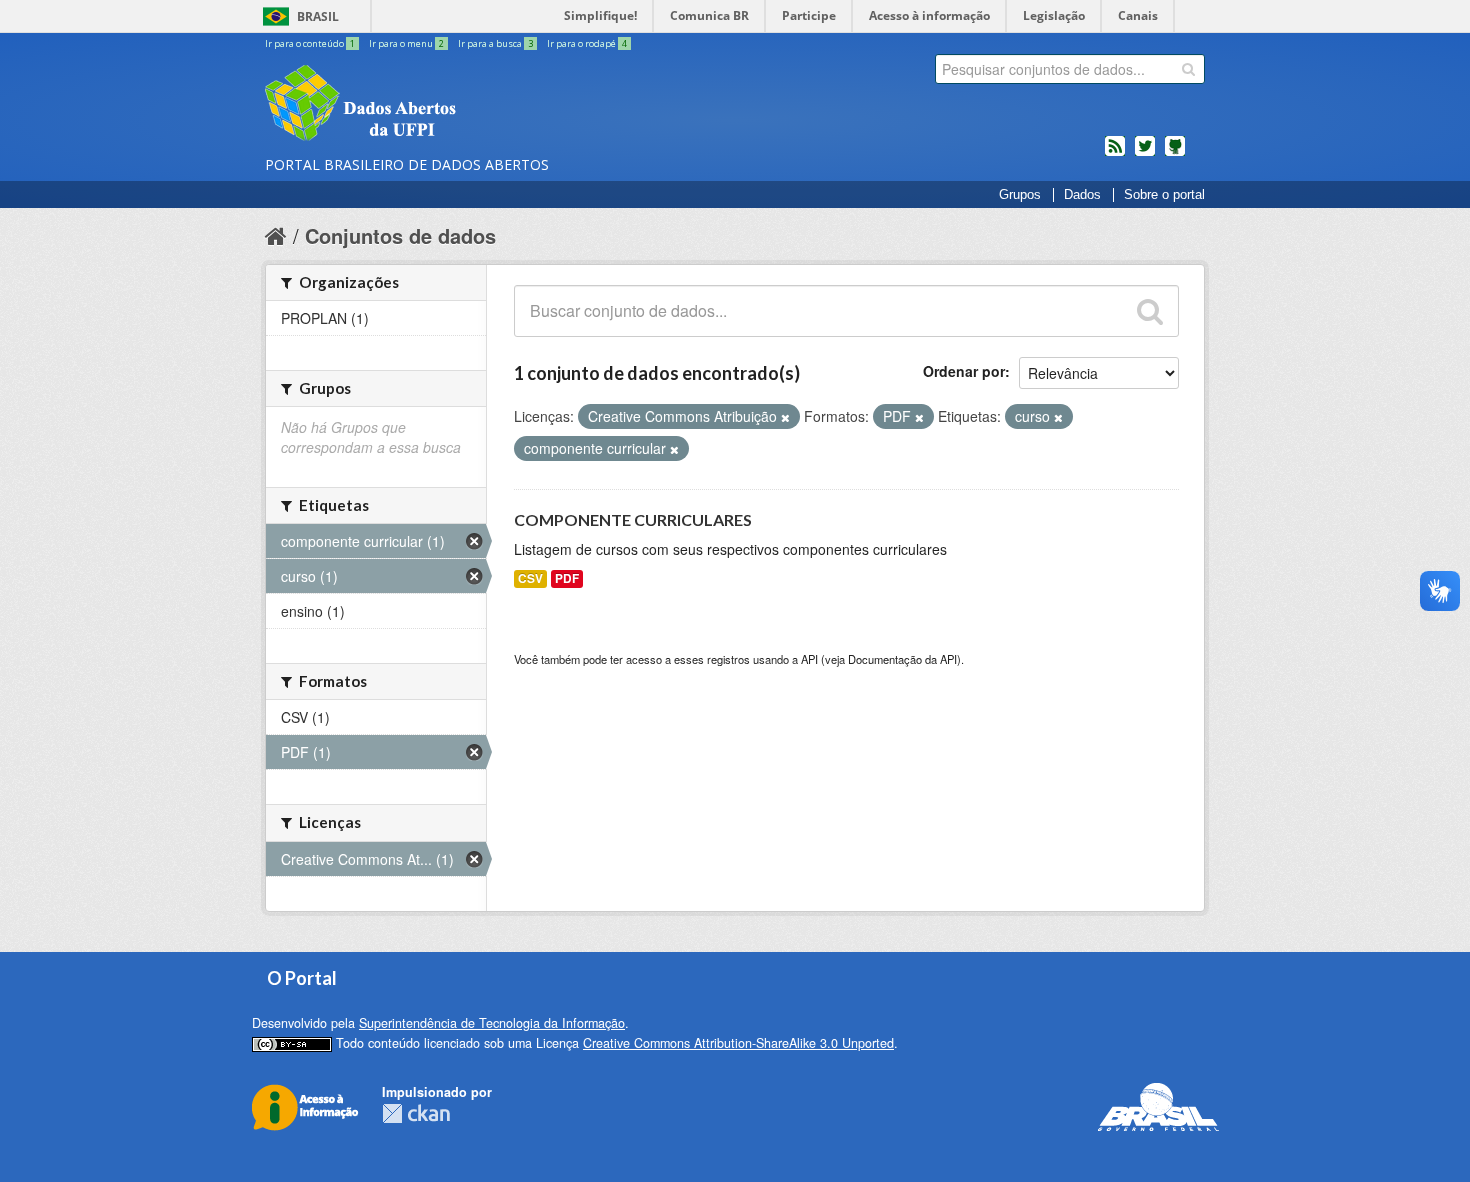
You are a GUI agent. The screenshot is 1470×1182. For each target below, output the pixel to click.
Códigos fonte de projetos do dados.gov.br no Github (1175, 154)
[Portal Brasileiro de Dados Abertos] (480, 105)
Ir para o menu (406, 43)
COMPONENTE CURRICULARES (633, 519)
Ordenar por (964, 371)
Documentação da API (902, 659)
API (809, 659)
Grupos (1020, 195)
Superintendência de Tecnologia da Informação (492, 1023)
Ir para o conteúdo (310, 43)
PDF (567, 578)
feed (1115, 154)
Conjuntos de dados (400, 235)
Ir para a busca (495, 43)
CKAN (416, 1113)
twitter (1145, 154)
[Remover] (785, 417)
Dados (1082, 195)
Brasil (318, 16)
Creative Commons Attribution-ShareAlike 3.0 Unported (738, 1043)
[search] (1188, 69)
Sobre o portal (1164, 195)
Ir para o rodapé (587, 43)
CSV (530, 578)
